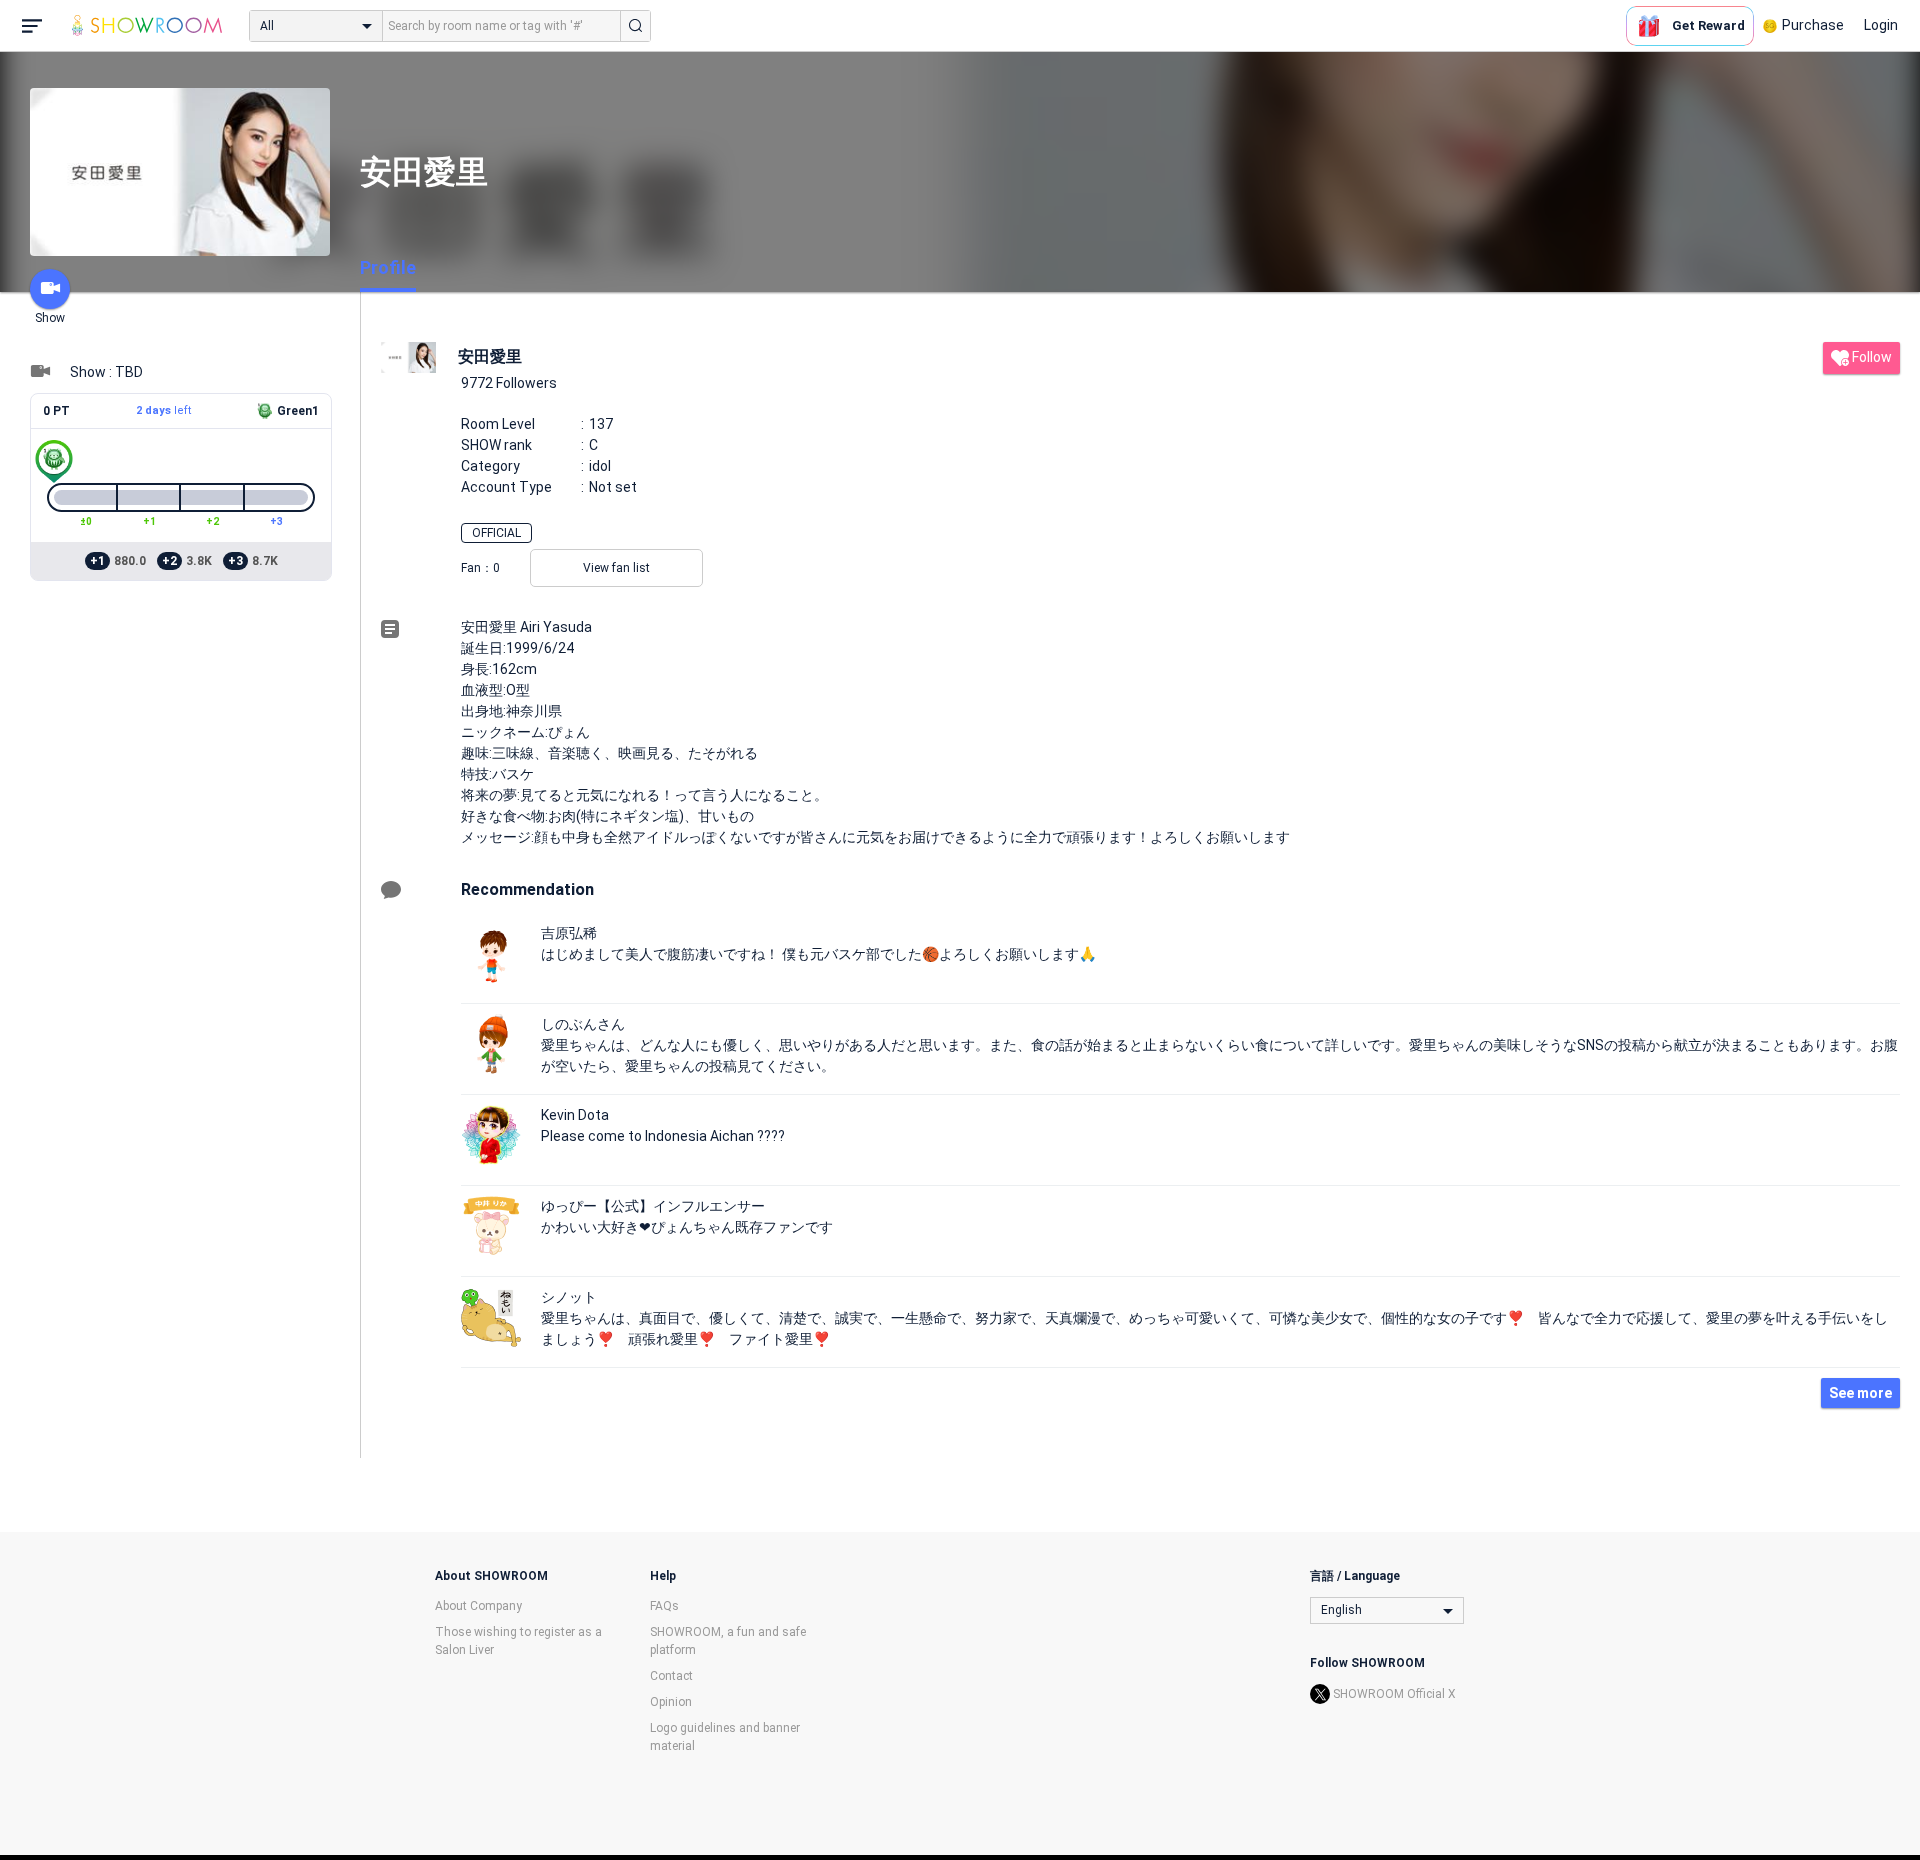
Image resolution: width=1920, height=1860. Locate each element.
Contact (671, 1676)
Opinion (671, 1702)
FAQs (664, 1606)
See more (1860, 1393)
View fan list (616, 568)
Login (1881, 25)
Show (50, 318)
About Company (478, 1606)
